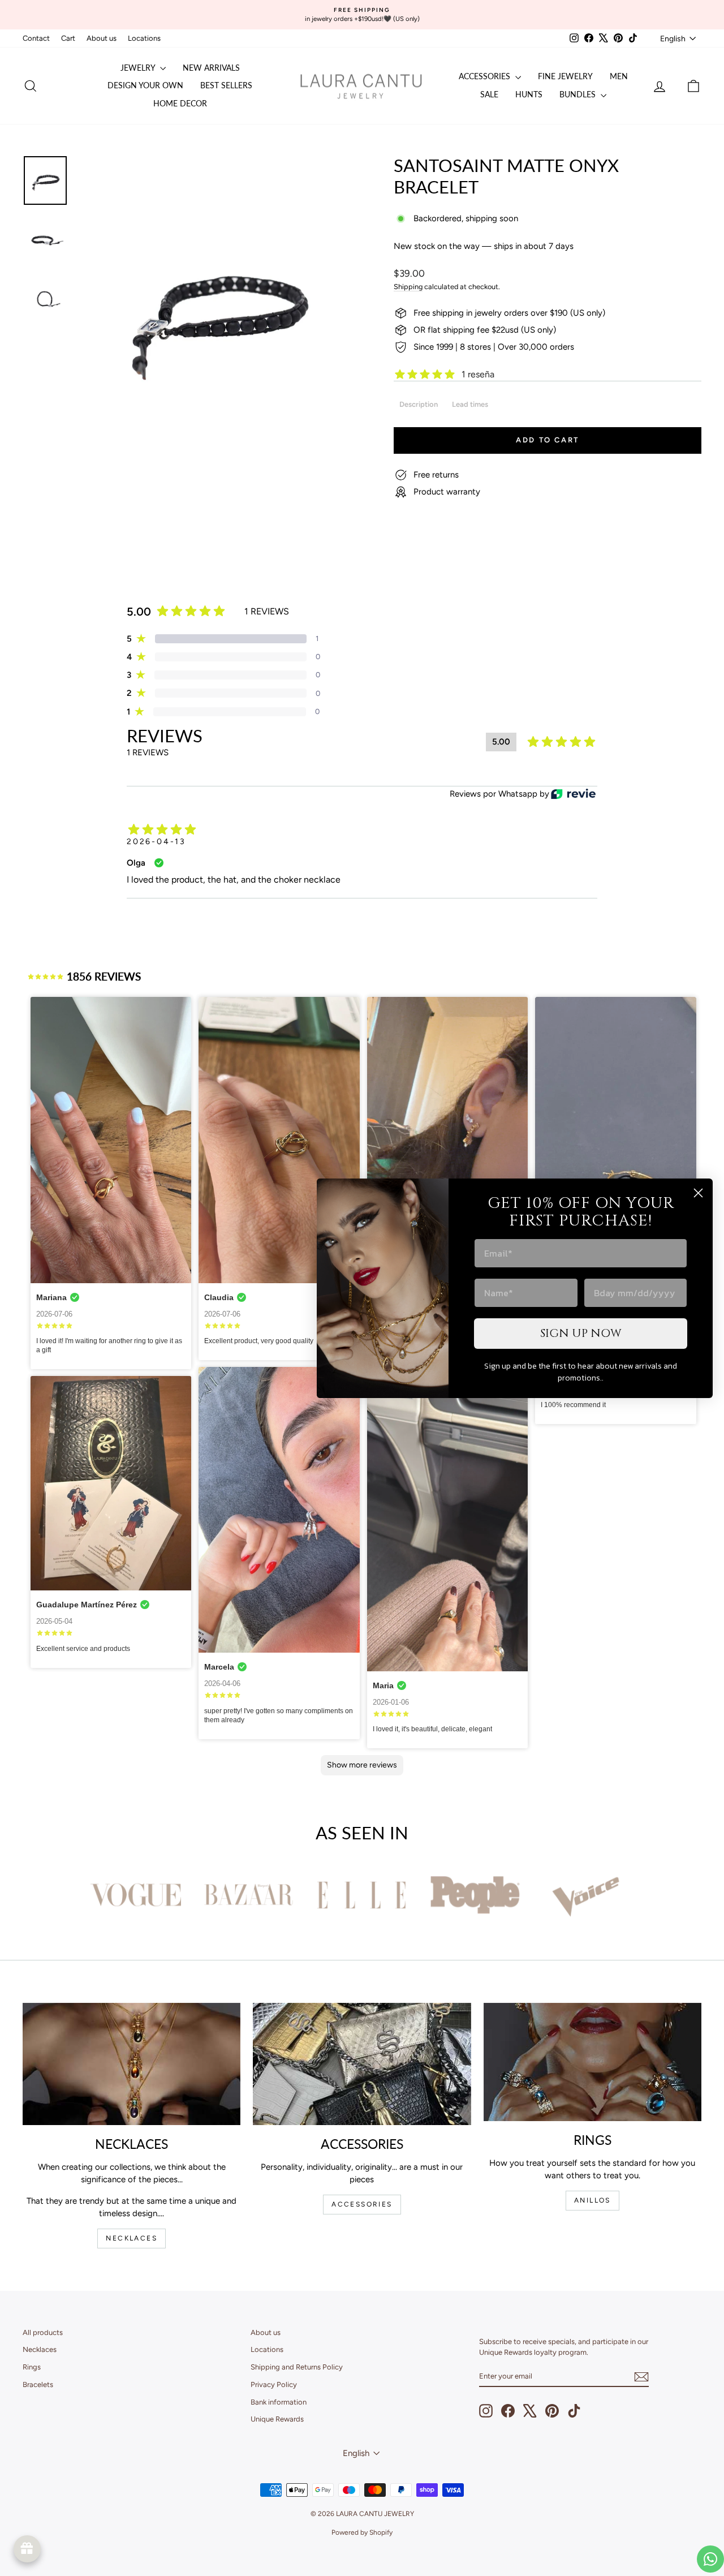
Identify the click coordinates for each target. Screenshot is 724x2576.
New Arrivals (211, 68)
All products (43, 2332)
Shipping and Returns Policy (297, 2367)
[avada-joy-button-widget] (27, 2549)
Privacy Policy (274, 2384)
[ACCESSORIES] (362, 2064)
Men (619, 76)
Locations (144, 38)
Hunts (529, 94)
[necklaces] (132, 2064)
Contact (36, 38)
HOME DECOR (180, 103)
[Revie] (573, 794)
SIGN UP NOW (581, 1333)
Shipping (408, 287)
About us (102, 38)
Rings (32, 2367)
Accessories (486, 76)
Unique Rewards (277, 2419)
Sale (489, 94)
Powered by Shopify (362, 2532)
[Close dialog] (698, 1193)
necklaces (132, 2238)
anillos (592, 2200)
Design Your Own (145, 85)
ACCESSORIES (362, 2204)
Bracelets (38, 2384)
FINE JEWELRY (565, 76)
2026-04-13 (156, 842)
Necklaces (40, 2349)
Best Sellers (226, 85)
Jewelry (139, 68)
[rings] (592, 2062)
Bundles (579, 94)
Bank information (279, 2402)
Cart (68, 38)
